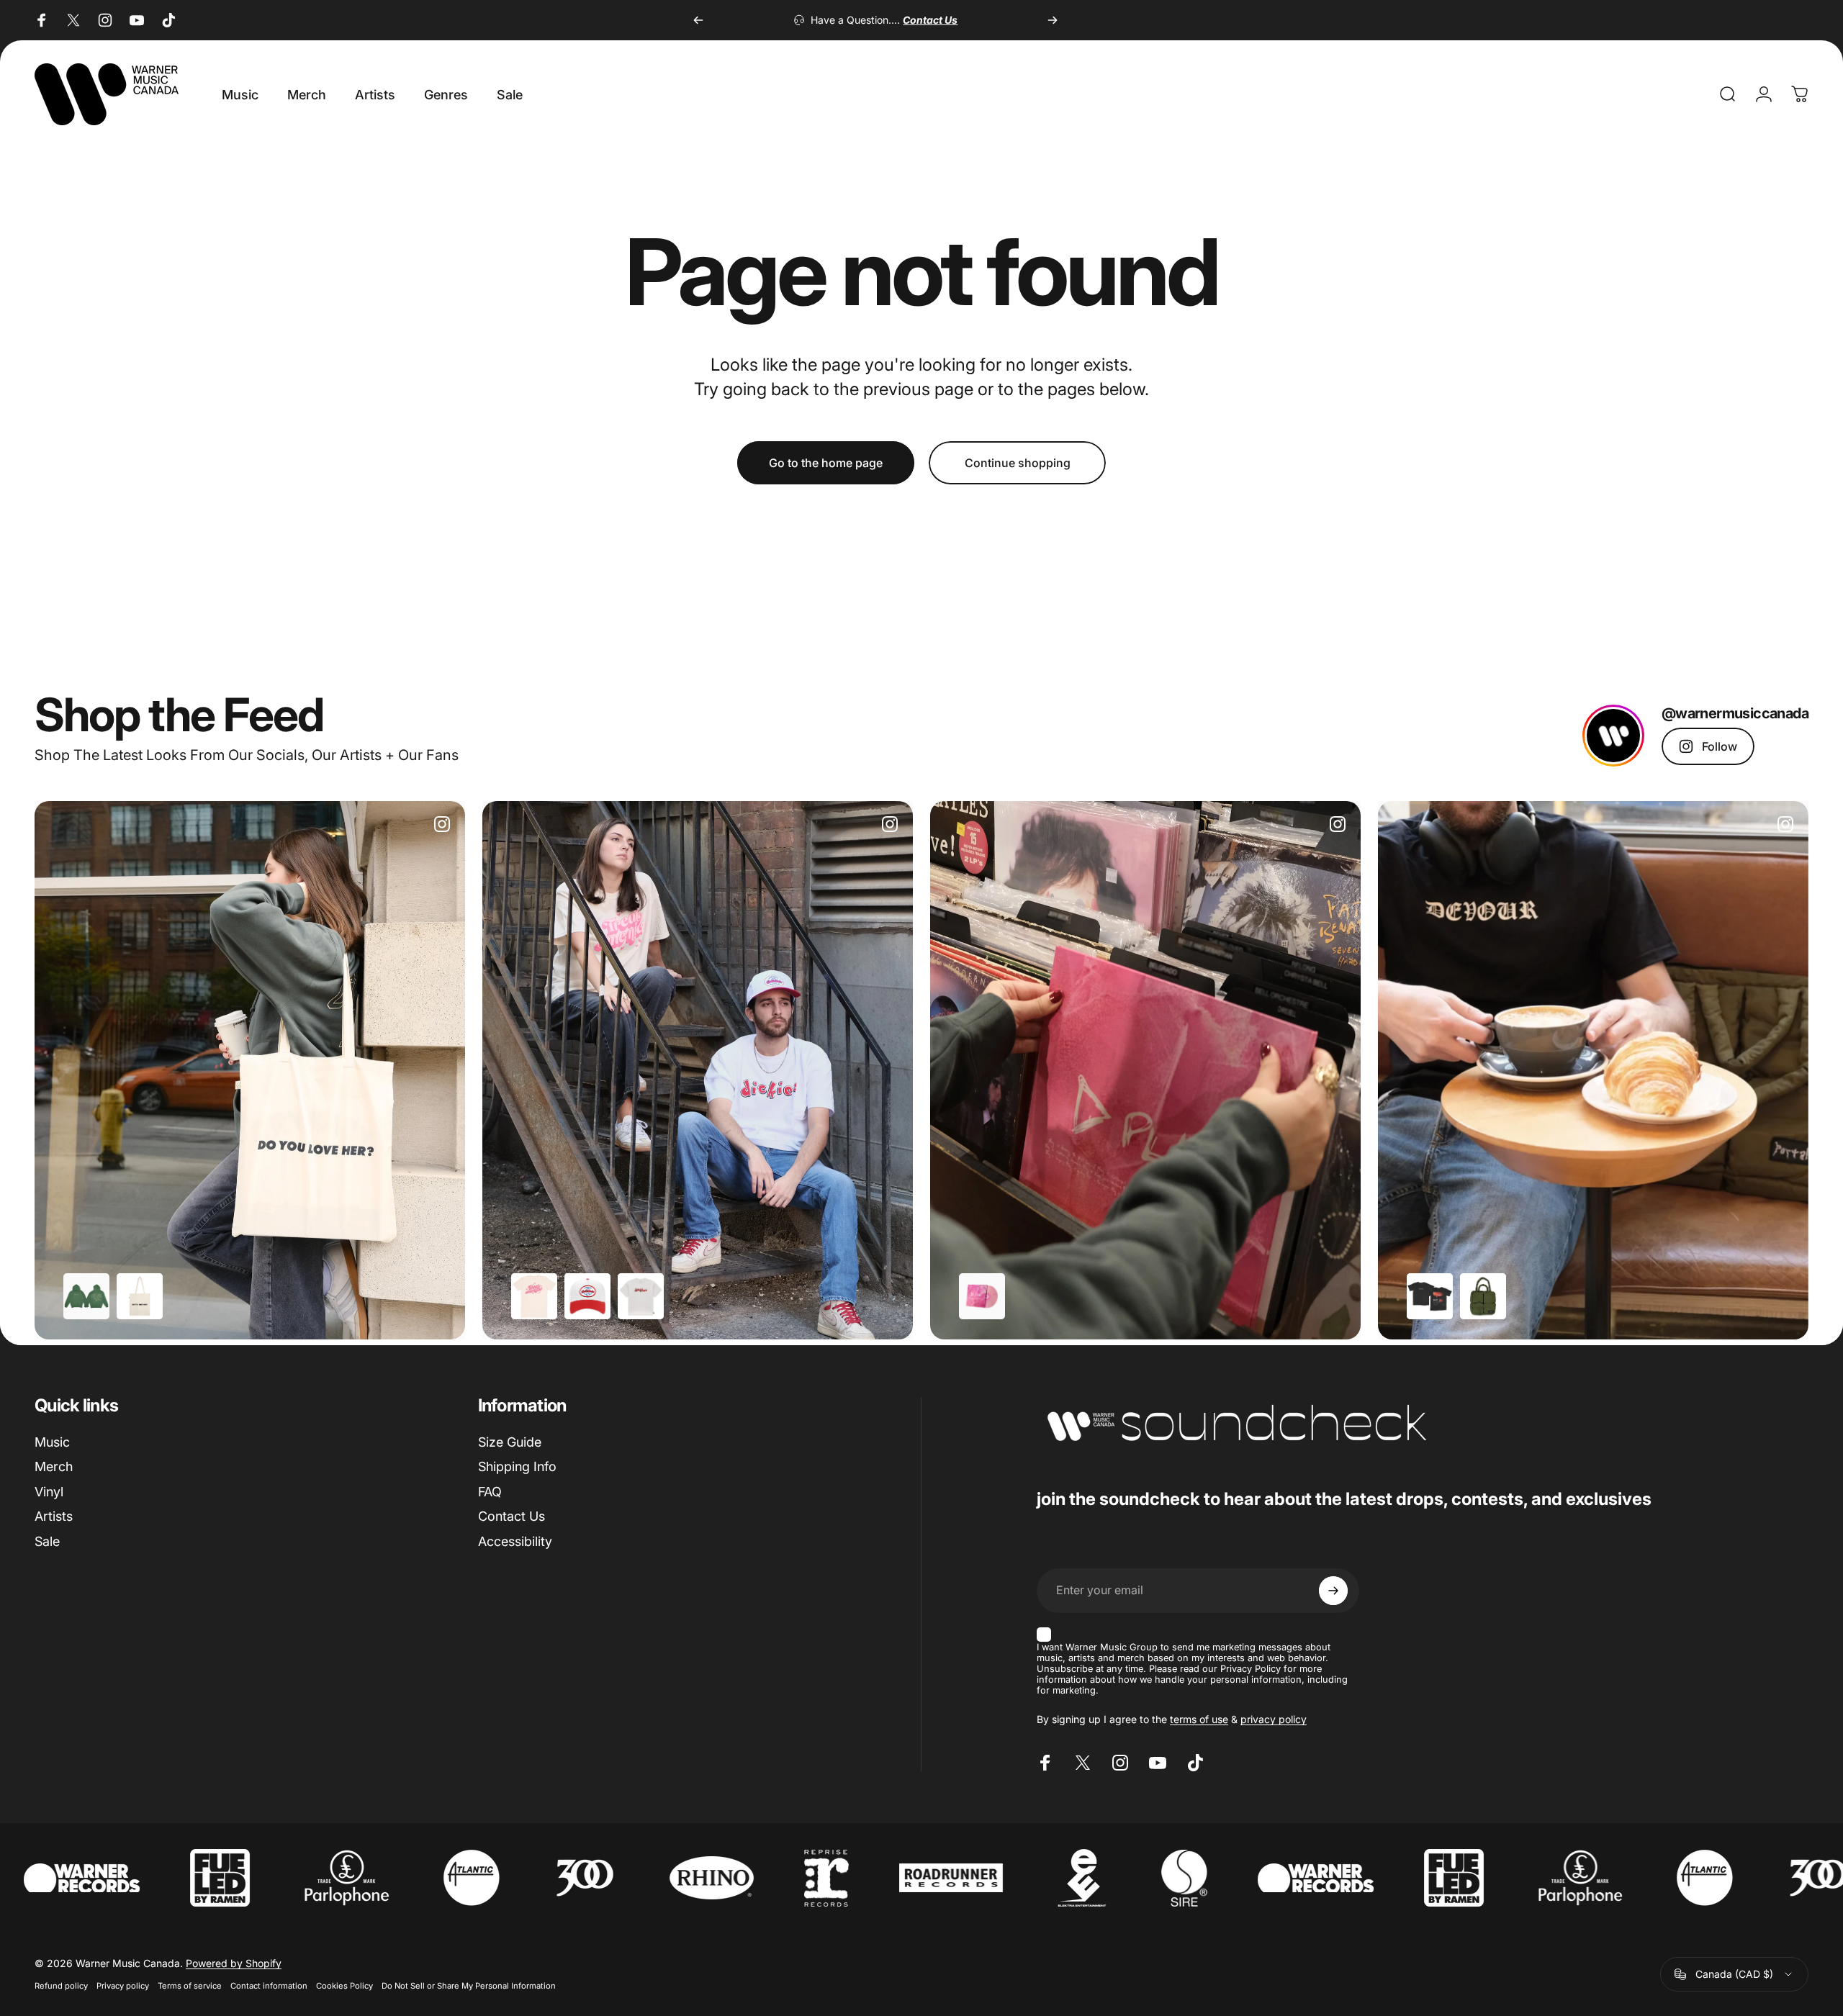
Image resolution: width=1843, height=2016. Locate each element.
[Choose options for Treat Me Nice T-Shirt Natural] (534, 1296)
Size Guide (510, 1442)
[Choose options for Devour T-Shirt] (1430, 1296)
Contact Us (512, 1516)
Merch (54, 1466)
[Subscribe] (1333, 1591)
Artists (54, 1516)
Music (52, 1442)
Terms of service (190, 1986)
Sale (47, 1541)
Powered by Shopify (234, 1963)
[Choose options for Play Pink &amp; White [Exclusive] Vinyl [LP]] (982, 1296)
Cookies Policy (344, 1986)
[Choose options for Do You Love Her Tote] (140, 1296)
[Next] (1053, 20)
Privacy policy (123, 1986)
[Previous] (698, 20)
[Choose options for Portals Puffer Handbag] (1483, 1296)
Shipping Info (517, 1466)
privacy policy (1274, 1719)
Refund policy (61, 1986)
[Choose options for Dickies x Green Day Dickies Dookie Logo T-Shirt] (641, 1296)
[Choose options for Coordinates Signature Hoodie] (86, 1296)
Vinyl (49, 1492)
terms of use (1199, 1719)
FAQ (490, 1492)
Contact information (269, 1986)
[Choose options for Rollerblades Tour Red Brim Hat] (587, 1296)
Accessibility (515, 1541)
